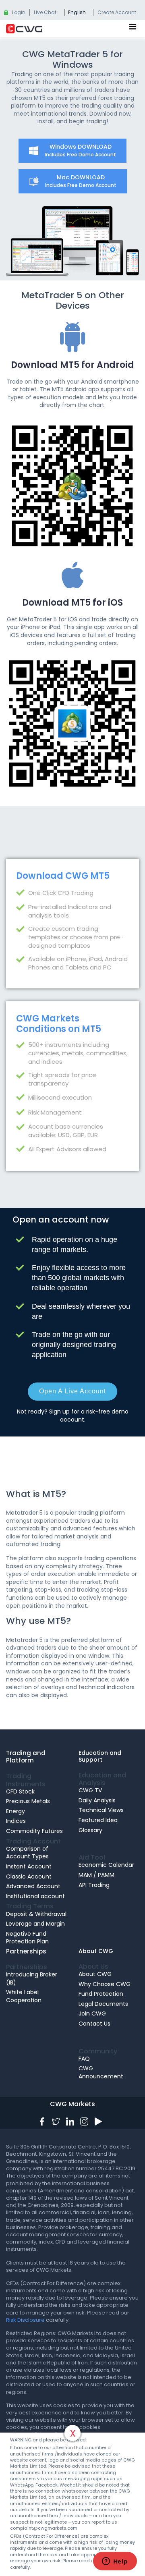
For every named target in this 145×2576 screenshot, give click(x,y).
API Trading (94, 1885)
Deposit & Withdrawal (36, 1914)
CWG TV (90, 1790)
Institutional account (35, 1896)
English (77, 12)
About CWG (95, 1974)
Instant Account (29, 1866)
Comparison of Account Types (27, 1853)
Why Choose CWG (105, 1984)
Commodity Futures (34, 1831)
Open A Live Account (72, 1391)
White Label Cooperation (24, 1996)
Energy (16, 1811)
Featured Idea (98, 1820)
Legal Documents (103, 2004)
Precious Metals (28, 1801)
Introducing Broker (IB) (32, 1978)
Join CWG (92, 2013)
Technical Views (101, 1810)
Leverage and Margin (35, 1924)
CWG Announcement (101, 2072)
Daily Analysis (97, 1800)
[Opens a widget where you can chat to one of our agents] (115, 2562)
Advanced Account (33, 1886)
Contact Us (94, 2024)
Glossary (90, 1830)
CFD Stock (20, 1791)
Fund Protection (101, 1994)
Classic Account (29, 1876)
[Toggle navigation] (133, 29)
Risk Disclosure (25, 2320)
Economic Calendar (106, 1865)
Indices (16, 1821)
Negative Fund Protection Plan (27, 1938)
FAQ (84, 2059)
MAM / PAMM (96, 1875)
